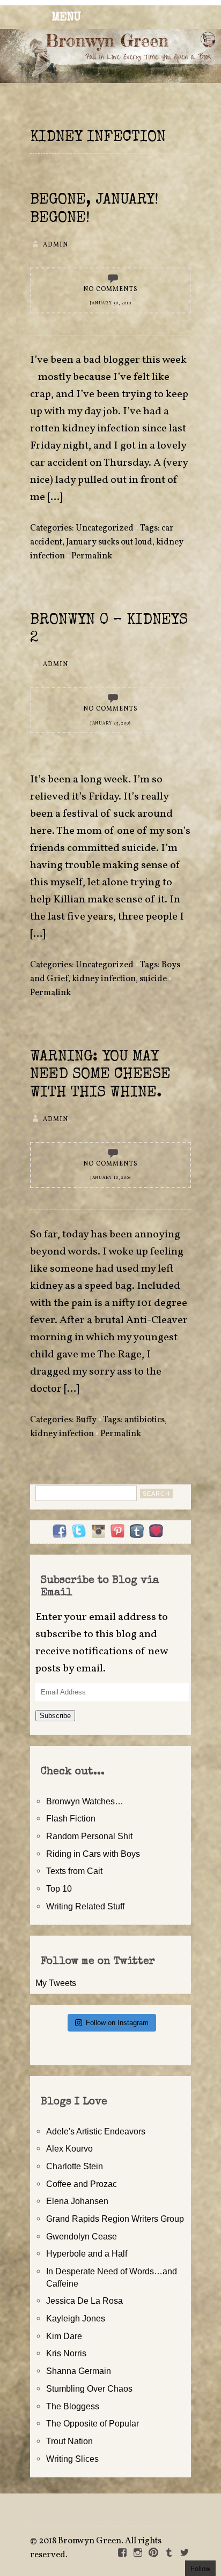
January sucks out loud (109, 542)
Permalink (92, 556)
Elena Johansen (77, 2201)
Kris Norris (66, 2353)
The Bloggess (73, 2406)
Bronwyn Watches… (85, 1801)
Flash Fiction (71, 1818)
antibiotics (145, 1420)
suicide (153, 979)
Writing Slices (72, 2459)
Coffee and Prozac (82, 2184)
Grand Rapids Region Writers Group (115, 2219)
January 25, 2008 (110, 723)
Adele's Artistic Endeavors (96, 2131)
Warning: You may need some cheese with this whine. (100, 1075)
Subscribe (55, 1716)
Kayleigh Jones (76, 2318)
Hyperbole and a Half (87, 2253)
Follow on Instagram (117, 2023)
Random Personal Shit (89, 1836)
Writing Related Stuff (85, 1906)
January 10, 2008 (110, 1178)
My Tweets (56, 1983)
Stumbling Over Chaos (89, 2388)
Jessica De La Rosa (84, 2301)
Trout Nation (69, 2441)
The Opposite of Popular (93, 2423)
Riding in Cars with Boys (93, 1854)
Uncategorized (105, 528)
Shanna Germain (79, 2371)
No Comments (110, 289)
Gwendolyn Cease (82, 2236)
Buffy (86, 1420)
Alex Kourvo (69, 2148)
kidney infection (104, 979)
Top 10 (59, 1888)
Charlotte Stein (75, 2166)
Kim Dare (64, 2336)
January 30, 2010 (110, 303)
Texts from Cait (74, 1871)
